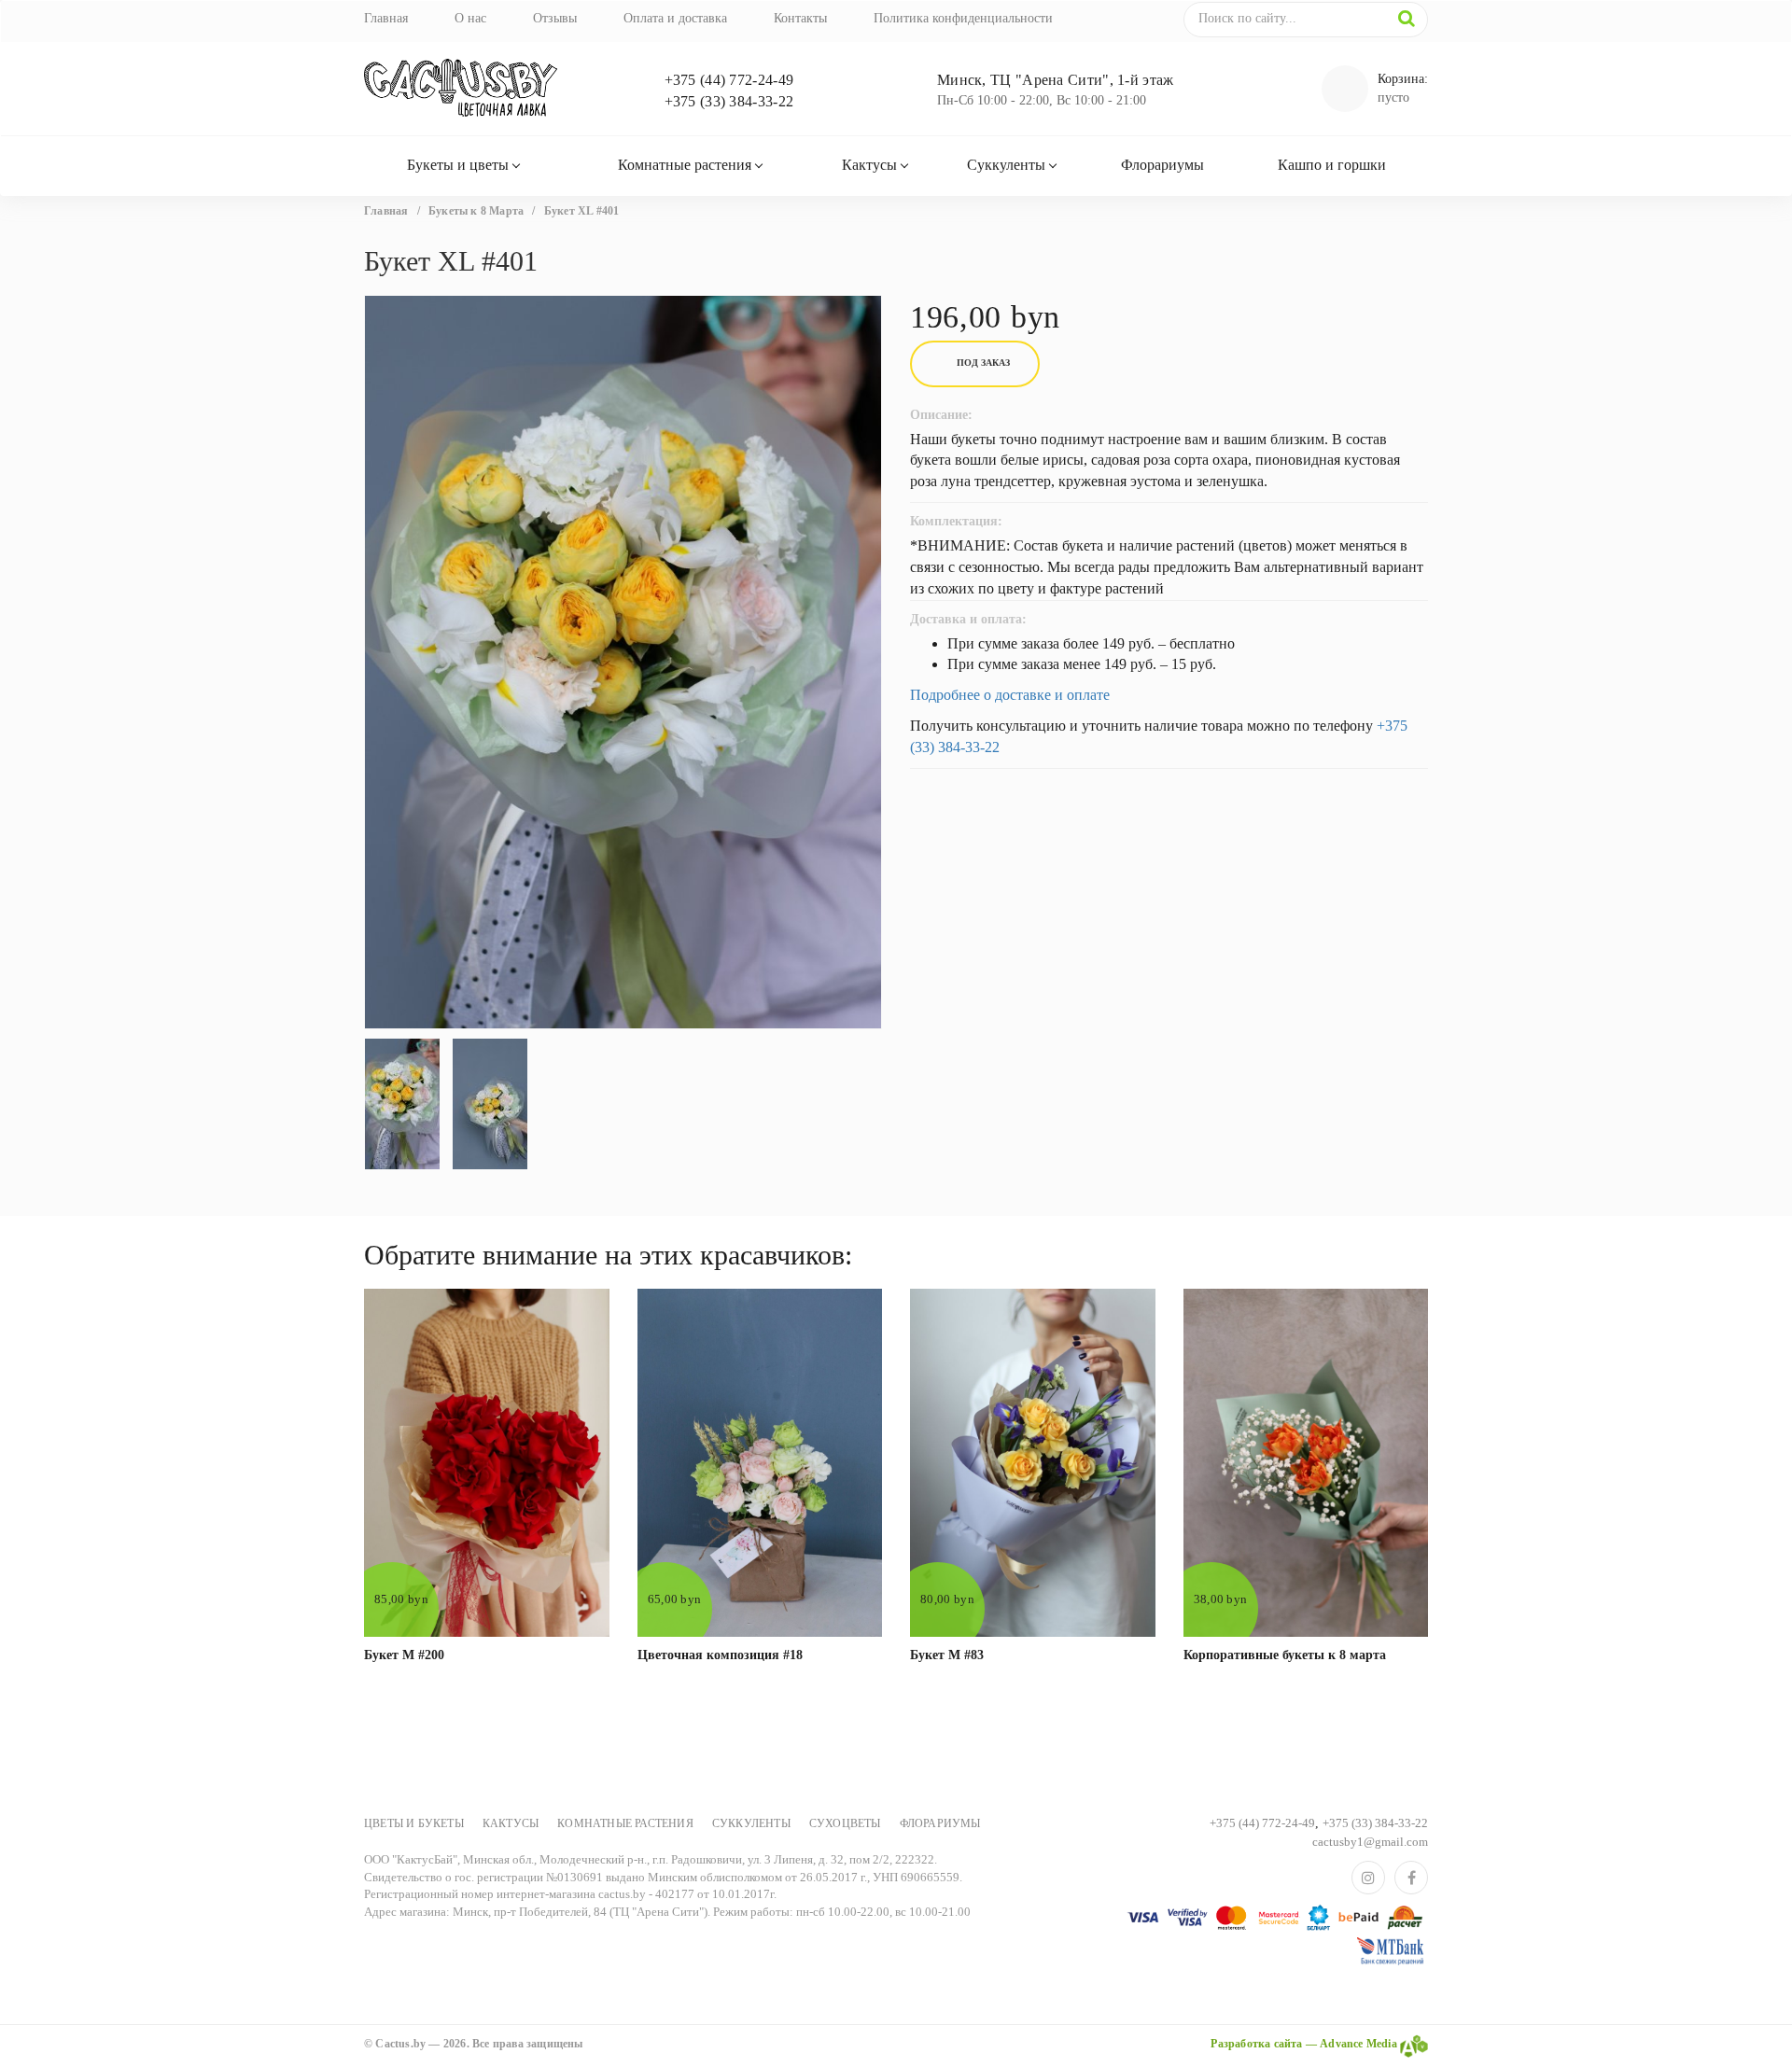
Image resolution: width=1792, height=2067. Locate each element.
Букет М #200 (404, 1655)
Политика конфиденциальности (963, 18)
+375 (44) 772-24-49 (729, 80)
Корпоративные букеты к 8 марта (1285, 1655)
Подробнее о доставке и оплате (1010, 695)
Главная (386, 18)
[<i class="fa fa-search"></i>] (1407, 19)
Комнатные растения (685, 165)
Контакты (800, 18)
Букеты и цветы (458, 165)
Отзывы (555, 18)
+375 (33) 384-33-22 (729, 101)
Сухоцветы (845, 1823)
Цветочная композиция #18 (720, 1655)
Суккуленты (1006, 165)
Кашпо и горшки (1332, 165)
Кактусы (869, 165)
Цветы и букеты (414, 1823)
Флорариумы (1162, 165)
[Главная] (487, 89)
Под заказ (983, 363)
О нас (470, 18)
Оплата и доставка (675, 18)
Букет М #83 (947, 1655)
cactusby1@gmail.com (1370, 1842)
